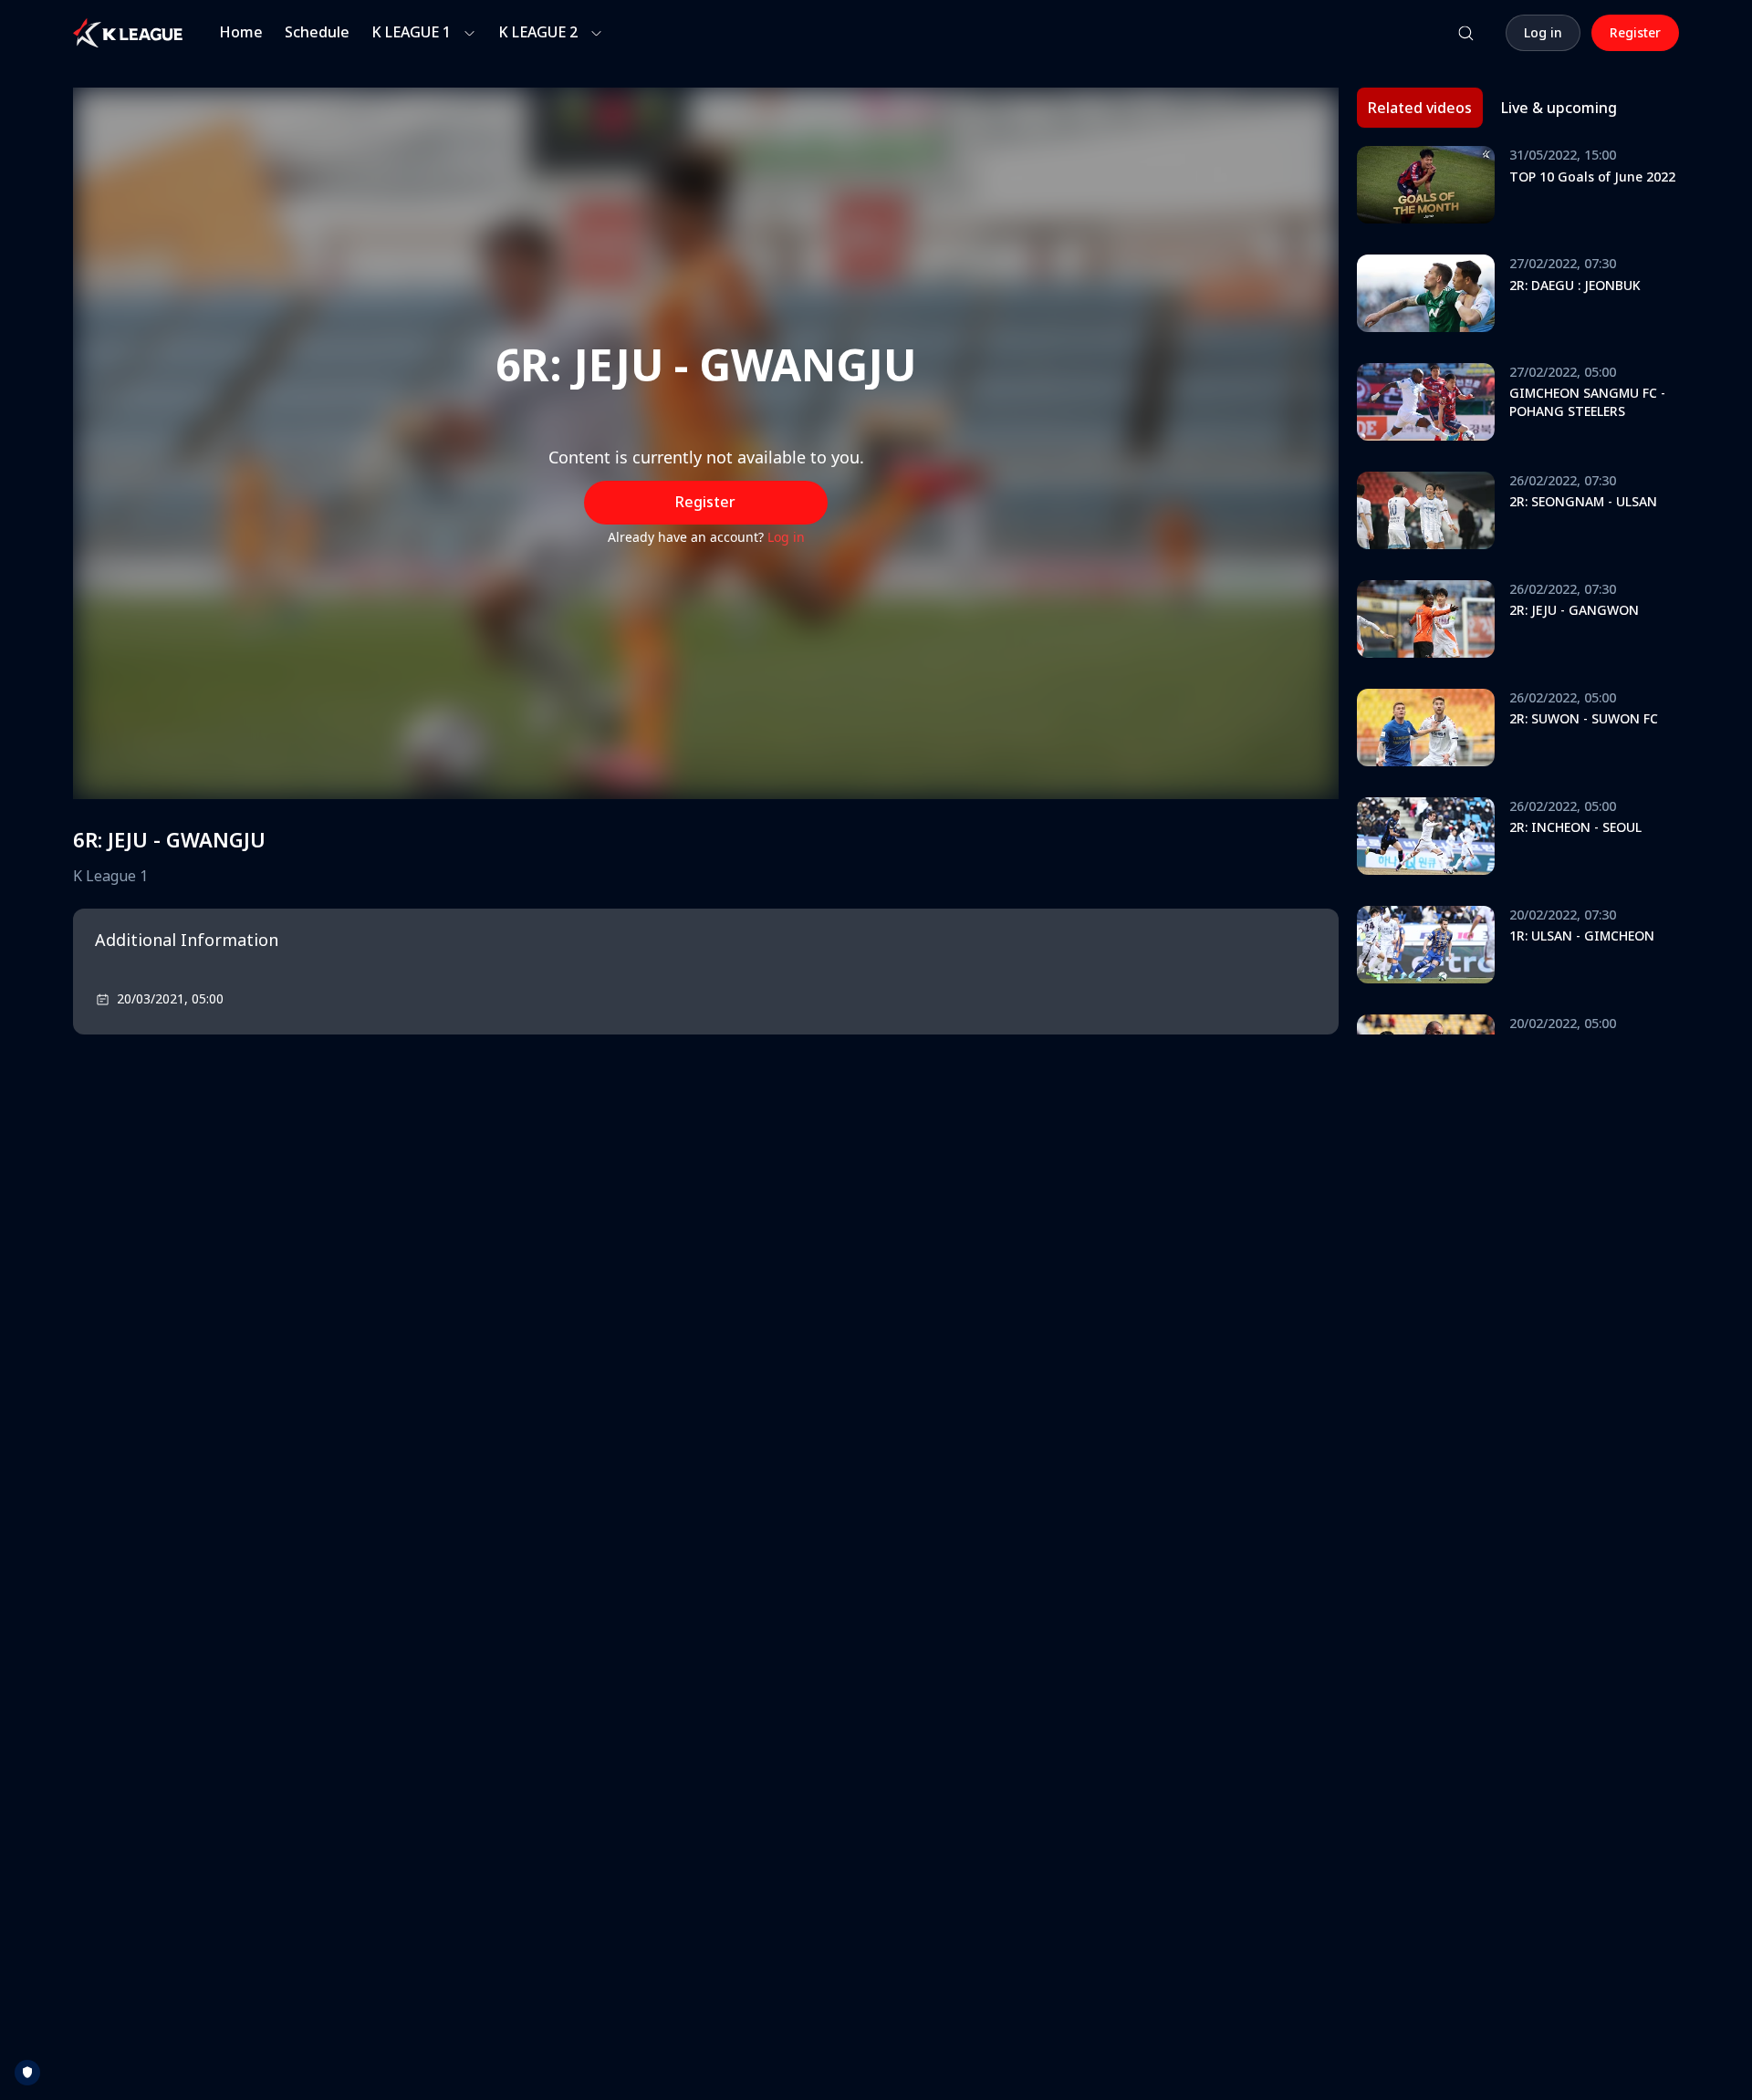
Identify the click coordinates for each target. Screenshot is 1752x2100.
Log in (786, 537)
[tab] (1420, 108)
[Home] (128, 33)
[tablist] (1492, 108)
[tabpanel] (1518, 590)
